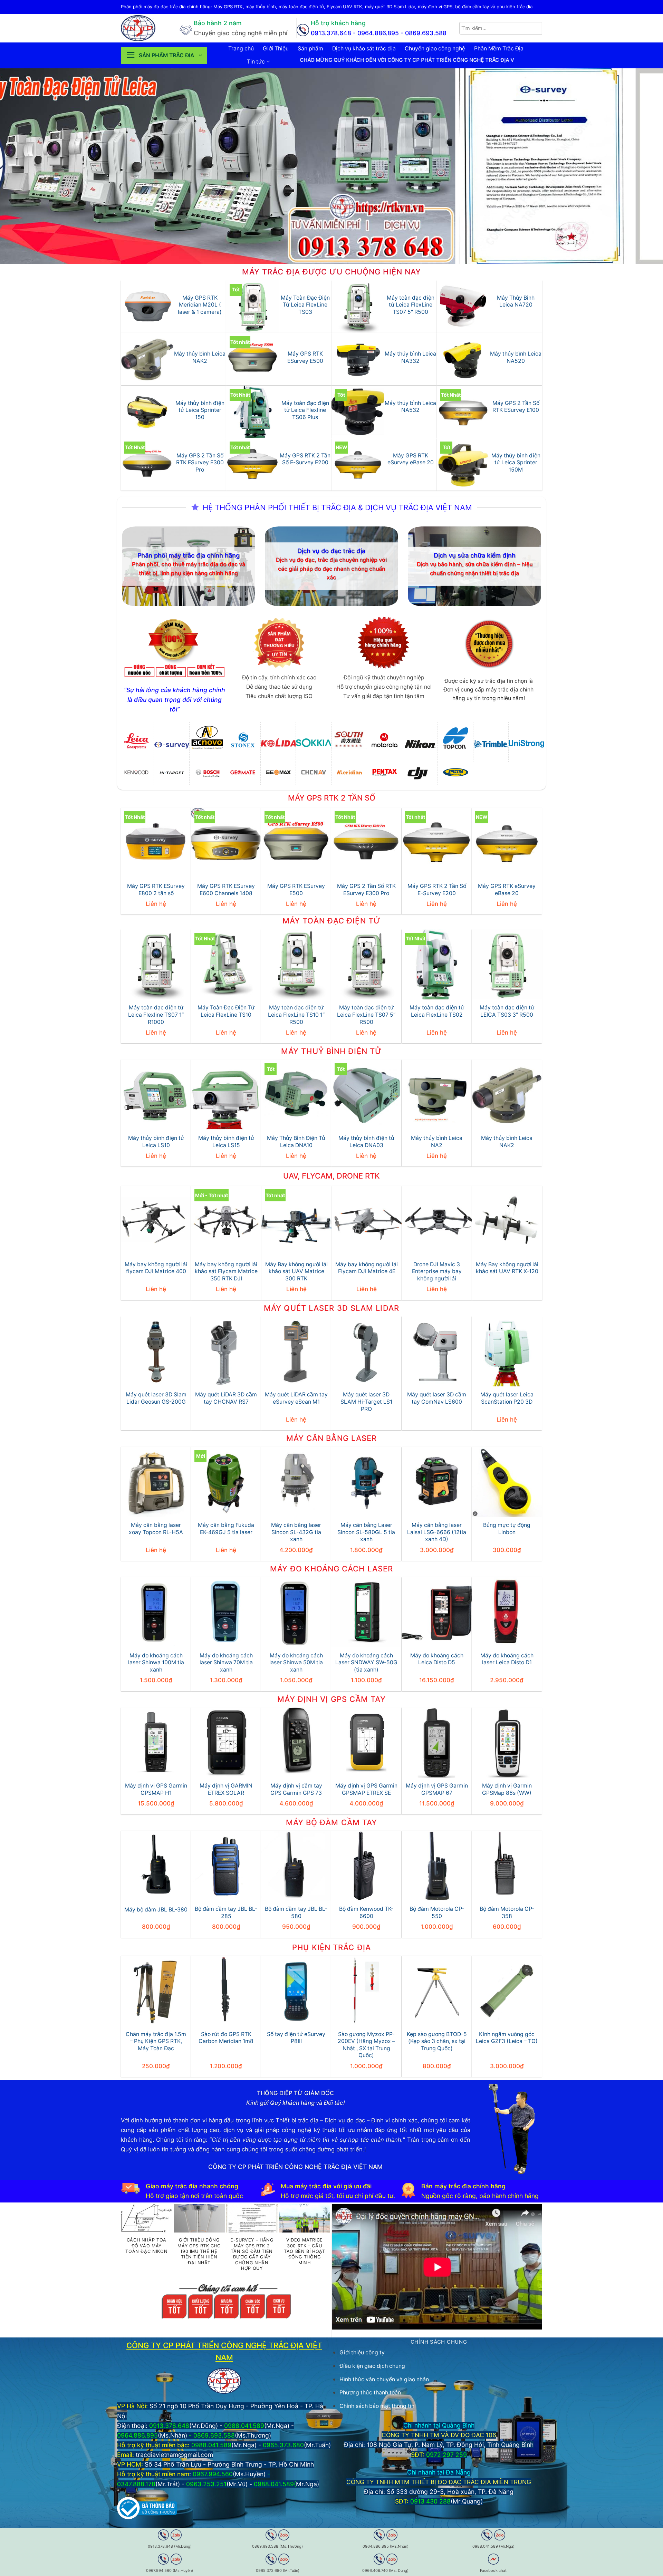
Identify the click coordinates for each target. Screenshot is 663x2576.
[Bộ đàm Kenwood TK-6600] (366, 1866)
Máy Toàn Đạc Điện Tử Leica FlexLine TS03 (305, 305)
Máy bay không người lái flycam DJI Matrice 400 (156, 1268)
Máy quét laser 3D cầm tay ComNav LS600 (437, 1398)
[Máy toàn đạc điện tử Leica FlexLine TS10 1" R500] (296, 964)
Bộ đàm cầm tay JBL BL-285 (226, 1912)
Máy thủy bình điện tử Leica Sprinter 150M (516, 463)
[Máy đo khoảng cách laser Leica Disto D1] (507, 1612)
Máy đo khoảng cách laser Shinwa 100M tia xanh (156, 1663)
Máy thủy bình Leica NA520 (516, 357)
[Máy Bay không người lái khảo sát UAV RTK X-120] (507, 1221)
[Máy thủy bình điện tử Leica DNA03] (366, 1095)
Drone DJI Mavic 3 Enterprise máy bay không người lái (437, 1271)
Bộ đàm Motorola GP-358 (507, 1912)
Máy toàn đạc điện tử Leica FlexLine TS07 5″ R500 (411, 305)
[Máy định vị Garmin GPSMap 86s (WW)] (507, 1742)
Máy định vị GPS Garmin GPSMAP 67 (437, 1789)
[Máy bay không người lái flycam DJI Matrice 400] (156, 1221)
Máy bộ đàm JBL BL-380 (156, 1910)
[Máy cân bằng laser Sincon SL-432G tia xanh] (296, 1482)
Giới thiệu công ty (362, 2352)
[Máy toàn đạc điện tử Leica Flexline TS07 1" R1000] (156, 964)
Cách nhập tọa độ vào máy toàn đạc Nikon (146, 2246)
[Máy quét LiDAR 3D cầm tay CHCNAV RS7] (226, 1351)
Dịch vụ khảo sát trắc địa (364, 49)
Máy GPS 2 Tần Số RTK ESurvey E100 (516, 407)
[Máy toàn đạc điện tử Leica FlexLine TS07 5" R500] (366, 964)
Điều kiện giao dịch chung (372, 2366)
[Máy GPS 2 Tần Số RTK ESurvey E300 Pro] (366, 843)
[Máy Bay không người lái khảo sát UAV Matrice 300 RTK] (296, 1221)
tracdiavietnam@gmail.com (174, 2455)
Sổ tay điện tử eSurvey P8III (296, 2038)
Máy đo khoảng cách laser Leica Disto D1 (507, 1659)
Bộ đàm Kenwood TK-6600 (366, 1912)
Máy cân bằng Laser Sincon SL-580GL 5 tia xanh (366, 1532)
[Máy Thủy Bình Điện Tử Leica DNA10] (296, 1095)
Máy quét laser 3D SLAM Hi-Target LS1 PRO (366, 1402)
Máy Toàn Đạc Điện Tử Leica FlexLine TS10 (226, 1011)
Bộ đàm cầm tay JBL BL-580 (296, 1912)
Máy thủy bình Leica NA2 (437, 1142)
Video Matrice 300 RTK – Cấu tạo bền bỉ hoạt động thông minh (305, 2251)
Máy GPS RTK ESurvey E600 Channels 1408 (226, 890)
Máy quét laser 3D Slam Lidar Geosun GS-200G (156, 1398)
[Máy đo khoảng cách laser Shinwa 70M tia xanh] (226, 1612)
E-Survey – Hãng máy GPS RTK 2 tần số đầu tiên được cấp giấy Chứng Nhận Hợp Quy (252, 2254)
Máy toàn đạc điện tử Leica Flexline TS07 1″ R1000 (156, 1015)
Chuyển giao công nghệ (435, 49)
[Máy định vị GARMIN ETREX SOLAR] (226, 1742)
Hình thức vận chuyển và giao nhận (384, 2379)
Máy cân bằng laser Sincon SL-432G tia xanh (296, 1532)
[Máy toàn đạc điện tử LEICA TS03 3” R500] (507, 964)
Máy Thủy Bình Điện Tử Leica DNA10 (296, 1142)
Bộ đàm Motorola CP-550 (437, 1912)
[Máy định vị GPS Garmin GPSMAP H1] (156, 1742)
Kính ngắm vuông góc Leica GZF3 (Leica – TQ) (507, 2038)
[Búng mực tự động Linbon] (507, 1482)
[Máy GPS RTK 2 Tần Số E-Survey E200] (437, 843)
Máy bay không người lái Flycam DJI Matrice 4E (367, 1268)
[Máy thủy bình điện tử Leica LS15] (226, 1095)
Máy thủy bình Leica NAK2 (200, 357)
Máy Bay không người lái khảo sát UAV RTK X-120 (507, 1268)
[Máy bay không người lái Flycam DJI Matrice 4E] (367, 1221)
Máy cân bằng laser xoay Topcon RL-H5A (156, 1529)
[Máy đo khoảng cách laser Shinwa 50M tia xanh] (296, 1612)
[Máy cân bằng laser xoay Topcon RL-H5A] (156, 1482)
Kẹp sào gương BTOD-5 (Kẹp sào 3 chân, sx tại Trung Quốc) (437, 2041)
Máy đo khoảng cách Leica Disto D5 (437, 1659)
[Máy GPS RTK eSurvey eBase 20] (507, 843)
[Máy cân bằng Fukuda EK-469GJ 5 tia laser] (226, 1482)
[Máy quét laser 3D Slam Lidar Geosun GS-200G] (156, 1351)
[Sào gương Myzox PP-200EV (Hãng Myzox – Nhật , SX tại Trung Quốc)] (366, 1991)
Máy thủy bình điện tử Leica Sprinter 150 (200, 410)
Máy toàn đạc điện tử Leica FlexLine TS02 (437, 1011)
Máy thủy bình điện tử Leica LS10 (156, 1142)
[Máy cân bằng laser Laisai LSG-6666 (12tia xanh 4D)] (437, 1482)
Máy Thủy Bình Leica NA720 (516, 301)
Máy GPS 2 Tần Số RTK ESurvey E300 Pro (200, 463)
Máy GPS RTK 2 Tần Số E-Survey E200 (305, 459)
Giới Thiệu (276, 49)
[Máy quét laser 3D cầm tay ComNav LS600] (437, 1351)
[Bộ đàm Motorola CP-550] (437, 1866)
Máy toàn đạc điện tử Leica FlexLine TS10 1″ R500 (296, 1015)
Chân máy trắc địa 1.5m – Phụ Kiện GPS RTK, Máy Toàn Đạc (156, 2041)
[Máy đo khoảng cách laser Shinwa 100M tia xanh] (156, 1612)
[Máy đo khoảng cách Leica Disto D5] (437, 1612)
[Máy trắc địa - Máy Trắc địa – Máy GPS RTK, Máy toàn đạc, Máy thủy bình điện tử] (145, 28)
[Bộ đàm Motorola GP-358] (507, 1866)
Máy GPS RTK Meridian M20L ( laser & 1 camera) (200, 305)
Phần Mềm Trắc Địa (499, 49)
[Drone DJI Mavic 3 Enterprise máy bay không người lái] (437, 1221)
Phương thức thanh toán (370, 2393)
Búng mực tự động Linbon (507, 1529)
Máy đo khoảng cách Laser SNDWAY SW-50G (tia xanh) (366, 1663)
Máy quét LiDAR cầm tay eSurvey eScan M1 (296, 1398)
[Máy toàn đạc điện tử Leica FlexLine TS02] (437, 964)
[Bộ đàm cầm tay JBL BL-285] (226, 1866)
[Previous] (22, 166)
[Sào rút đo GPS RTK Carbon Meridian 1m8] (226, 1991)
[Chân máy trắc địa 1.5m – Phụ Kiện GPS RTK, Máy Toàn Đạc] (156, 1991)
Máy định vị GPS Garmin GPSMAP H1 (156, 1789)
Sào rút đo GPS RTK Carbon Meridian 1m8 (226, 2038)
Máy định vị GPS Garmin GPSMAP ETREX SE (366, 1789)
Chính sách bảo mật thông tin (377, 2406)
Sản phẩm (310, 49)
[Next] (641, 166)
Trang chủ (241, 49)
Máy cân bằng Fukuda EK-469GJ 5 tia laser (226, 1529)
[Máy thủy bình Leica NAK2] (507, 1095)
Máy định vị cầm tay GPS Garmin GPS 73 (296, 1789)
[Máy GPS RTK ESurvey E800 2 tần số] (156, 843)
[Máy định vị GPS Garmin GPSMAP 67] (437, 1742)
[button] (164, 56)
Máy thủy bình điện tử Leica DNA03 (366, 1142)
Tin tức (256, 62)
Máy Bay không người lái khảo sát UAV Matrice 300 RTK (296, 1271)
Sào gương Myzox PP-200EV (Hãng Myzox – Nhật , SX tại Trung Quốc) (366, 2045)
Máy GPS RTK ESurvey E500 (305, 357)
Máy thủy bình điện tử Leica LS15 (226, 1142)
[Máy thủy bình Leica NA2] (437, 1095)
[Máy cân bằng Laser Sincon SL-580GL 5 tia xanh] (366, 1482)
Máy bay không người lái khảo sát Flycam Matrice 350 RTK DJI (226, 1271)
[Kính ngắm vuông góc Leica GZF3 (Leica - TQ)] (507, 1991)
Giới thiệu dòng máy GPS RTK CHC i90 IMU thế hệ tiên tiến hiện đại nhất (199, 2251)
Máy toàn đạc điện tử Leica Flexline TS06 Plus (305, 410)
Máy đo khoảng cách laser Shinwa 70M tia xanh (226, 1663)
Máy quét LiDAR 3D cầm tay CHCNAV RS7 (226, 1398)
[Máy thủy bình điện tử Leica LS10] (156, 1095)
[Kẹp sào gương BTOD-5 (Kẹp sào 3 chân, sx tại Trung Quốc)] (437, 1991)
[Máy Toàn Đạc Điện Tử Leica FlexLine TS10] (226, 964)
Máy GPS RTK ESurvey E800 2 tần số (156, 890)
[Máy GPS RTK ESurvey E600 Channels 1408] (226, 843)
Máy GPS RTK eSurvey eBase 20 (411, 459)
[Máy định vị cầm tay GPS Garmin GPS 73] (296, 1742)
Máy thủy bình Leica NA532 (410, 407)
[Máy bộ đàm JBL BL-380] (156, 1866)
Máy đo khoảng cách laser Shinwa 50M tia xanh (296, 1663)
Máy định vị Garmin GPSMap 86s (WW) (507, 1789)
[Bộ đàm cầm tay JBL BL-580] (296, 1866)
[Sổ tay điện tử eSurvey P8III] (296, 1991)
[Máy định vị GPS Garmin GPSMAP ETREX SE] (366, 1742)
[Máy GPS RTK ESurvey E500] (296, 843)
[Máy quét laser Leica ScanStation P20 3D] (507, 1351)
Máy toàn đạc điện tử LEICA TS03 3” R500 (507, 1011)
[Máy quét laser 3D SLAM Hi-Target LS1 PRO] (366, 1351)
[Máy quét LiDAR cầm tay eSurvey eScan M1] (296, 1351)
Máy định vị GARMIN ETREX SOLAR (226, 1789)
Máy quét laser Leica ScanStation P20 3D (507, 1398)
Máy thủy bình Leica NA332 (410, 357)
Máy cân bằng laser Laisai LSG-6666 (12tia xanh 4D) (437, 1532)
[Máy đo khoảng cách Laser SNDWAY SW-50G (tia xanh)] (366, 1612)
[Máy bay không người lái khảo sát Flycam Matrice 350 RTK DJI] (226, 1221)
